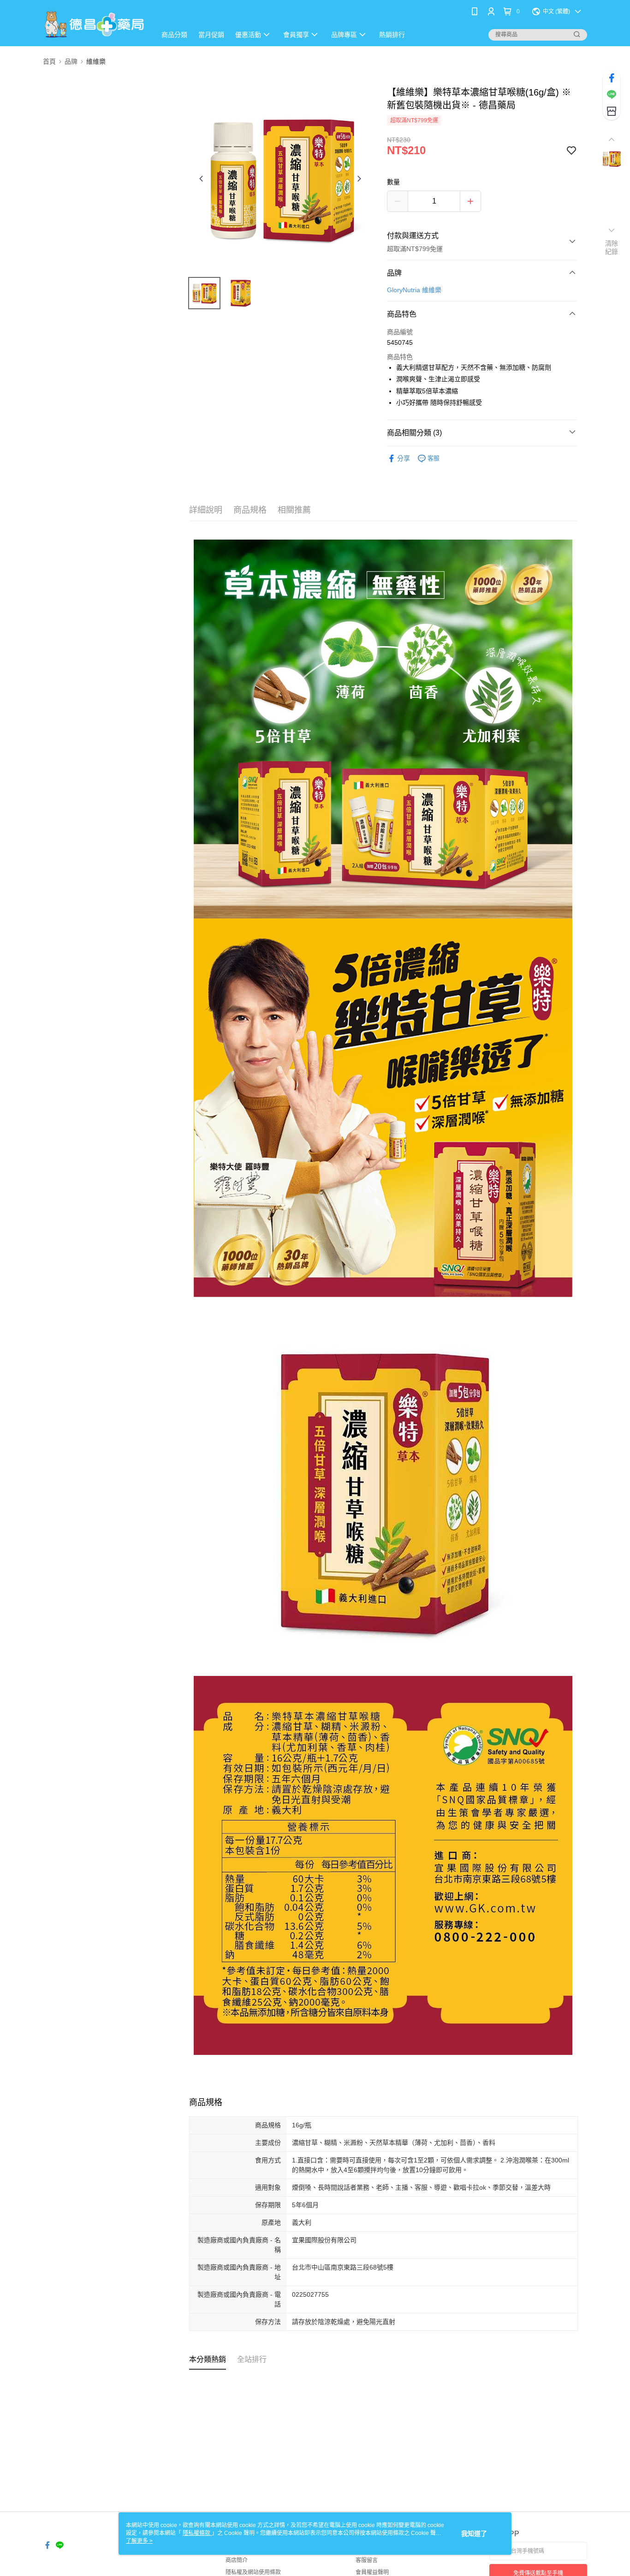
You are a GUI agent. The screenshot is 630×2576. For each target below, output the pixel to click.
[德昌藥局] (94, 24)
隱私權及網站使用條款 (253, 2572)
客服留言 (367, 2560)
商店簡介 (237, 2560)
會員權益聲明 (372, 2572)
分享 (404, 458)
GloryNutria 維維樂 (414, 290)
